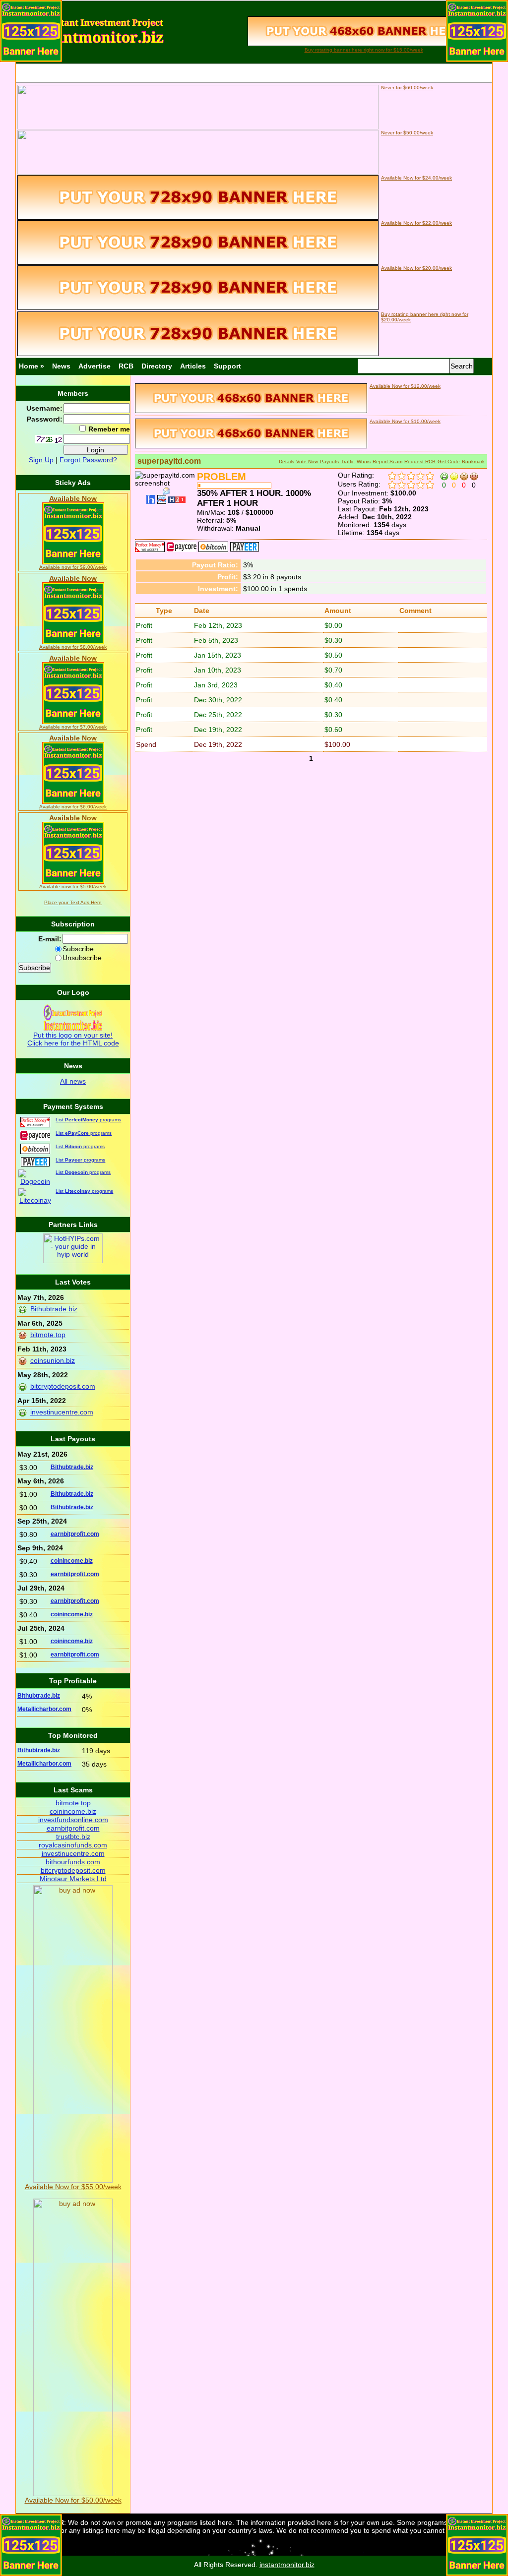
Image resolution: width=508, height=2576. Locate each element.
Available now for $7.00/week (73, 727)
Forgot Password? (88, 460)
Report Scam (387, 461)
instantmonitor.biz (287, 2565)
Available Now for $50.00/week (73, 2500)
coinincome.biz (72, 1561)
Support (227, 366)
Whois (364, 461)
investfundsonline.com (73, 1820)
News (61, 366)
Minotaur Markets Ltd (73, 1879)
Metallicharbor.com (44, 1709)
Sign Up (41, 460)
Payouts (329, 461)
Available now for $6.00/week (73, 807)
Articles (193, 366)
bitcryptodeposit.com (63, 1386)
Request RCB (420, 461)
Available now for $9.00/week (73, 567)
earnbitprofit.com (75, 1534)
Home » (32, 366)
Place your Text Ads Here (73, 902)
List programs (88, 1120)
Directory (157, 366)
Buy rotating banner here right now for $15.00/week (364, 50)
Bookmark (473, 461)
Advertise (95, 366)
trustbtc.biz (73, 1837)
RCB (126, 366)
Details (286, 461)
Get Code (449, 461)
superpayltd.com (169, 461)
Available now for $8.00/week (73, 647)
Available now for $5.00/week (73, 887)
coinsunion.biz (53, 1360)
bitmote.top (48, 1335)
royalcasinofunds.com (73, 1845)
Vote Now (307, 461)
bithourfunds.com (73, 1862)
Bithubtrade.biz (54, 1309)
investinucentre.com (62, 1412)
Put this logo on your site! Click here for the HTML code (73, 1039)
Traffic (348, 461)
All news (73, 1081)
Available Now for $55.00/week (73, 2187)
